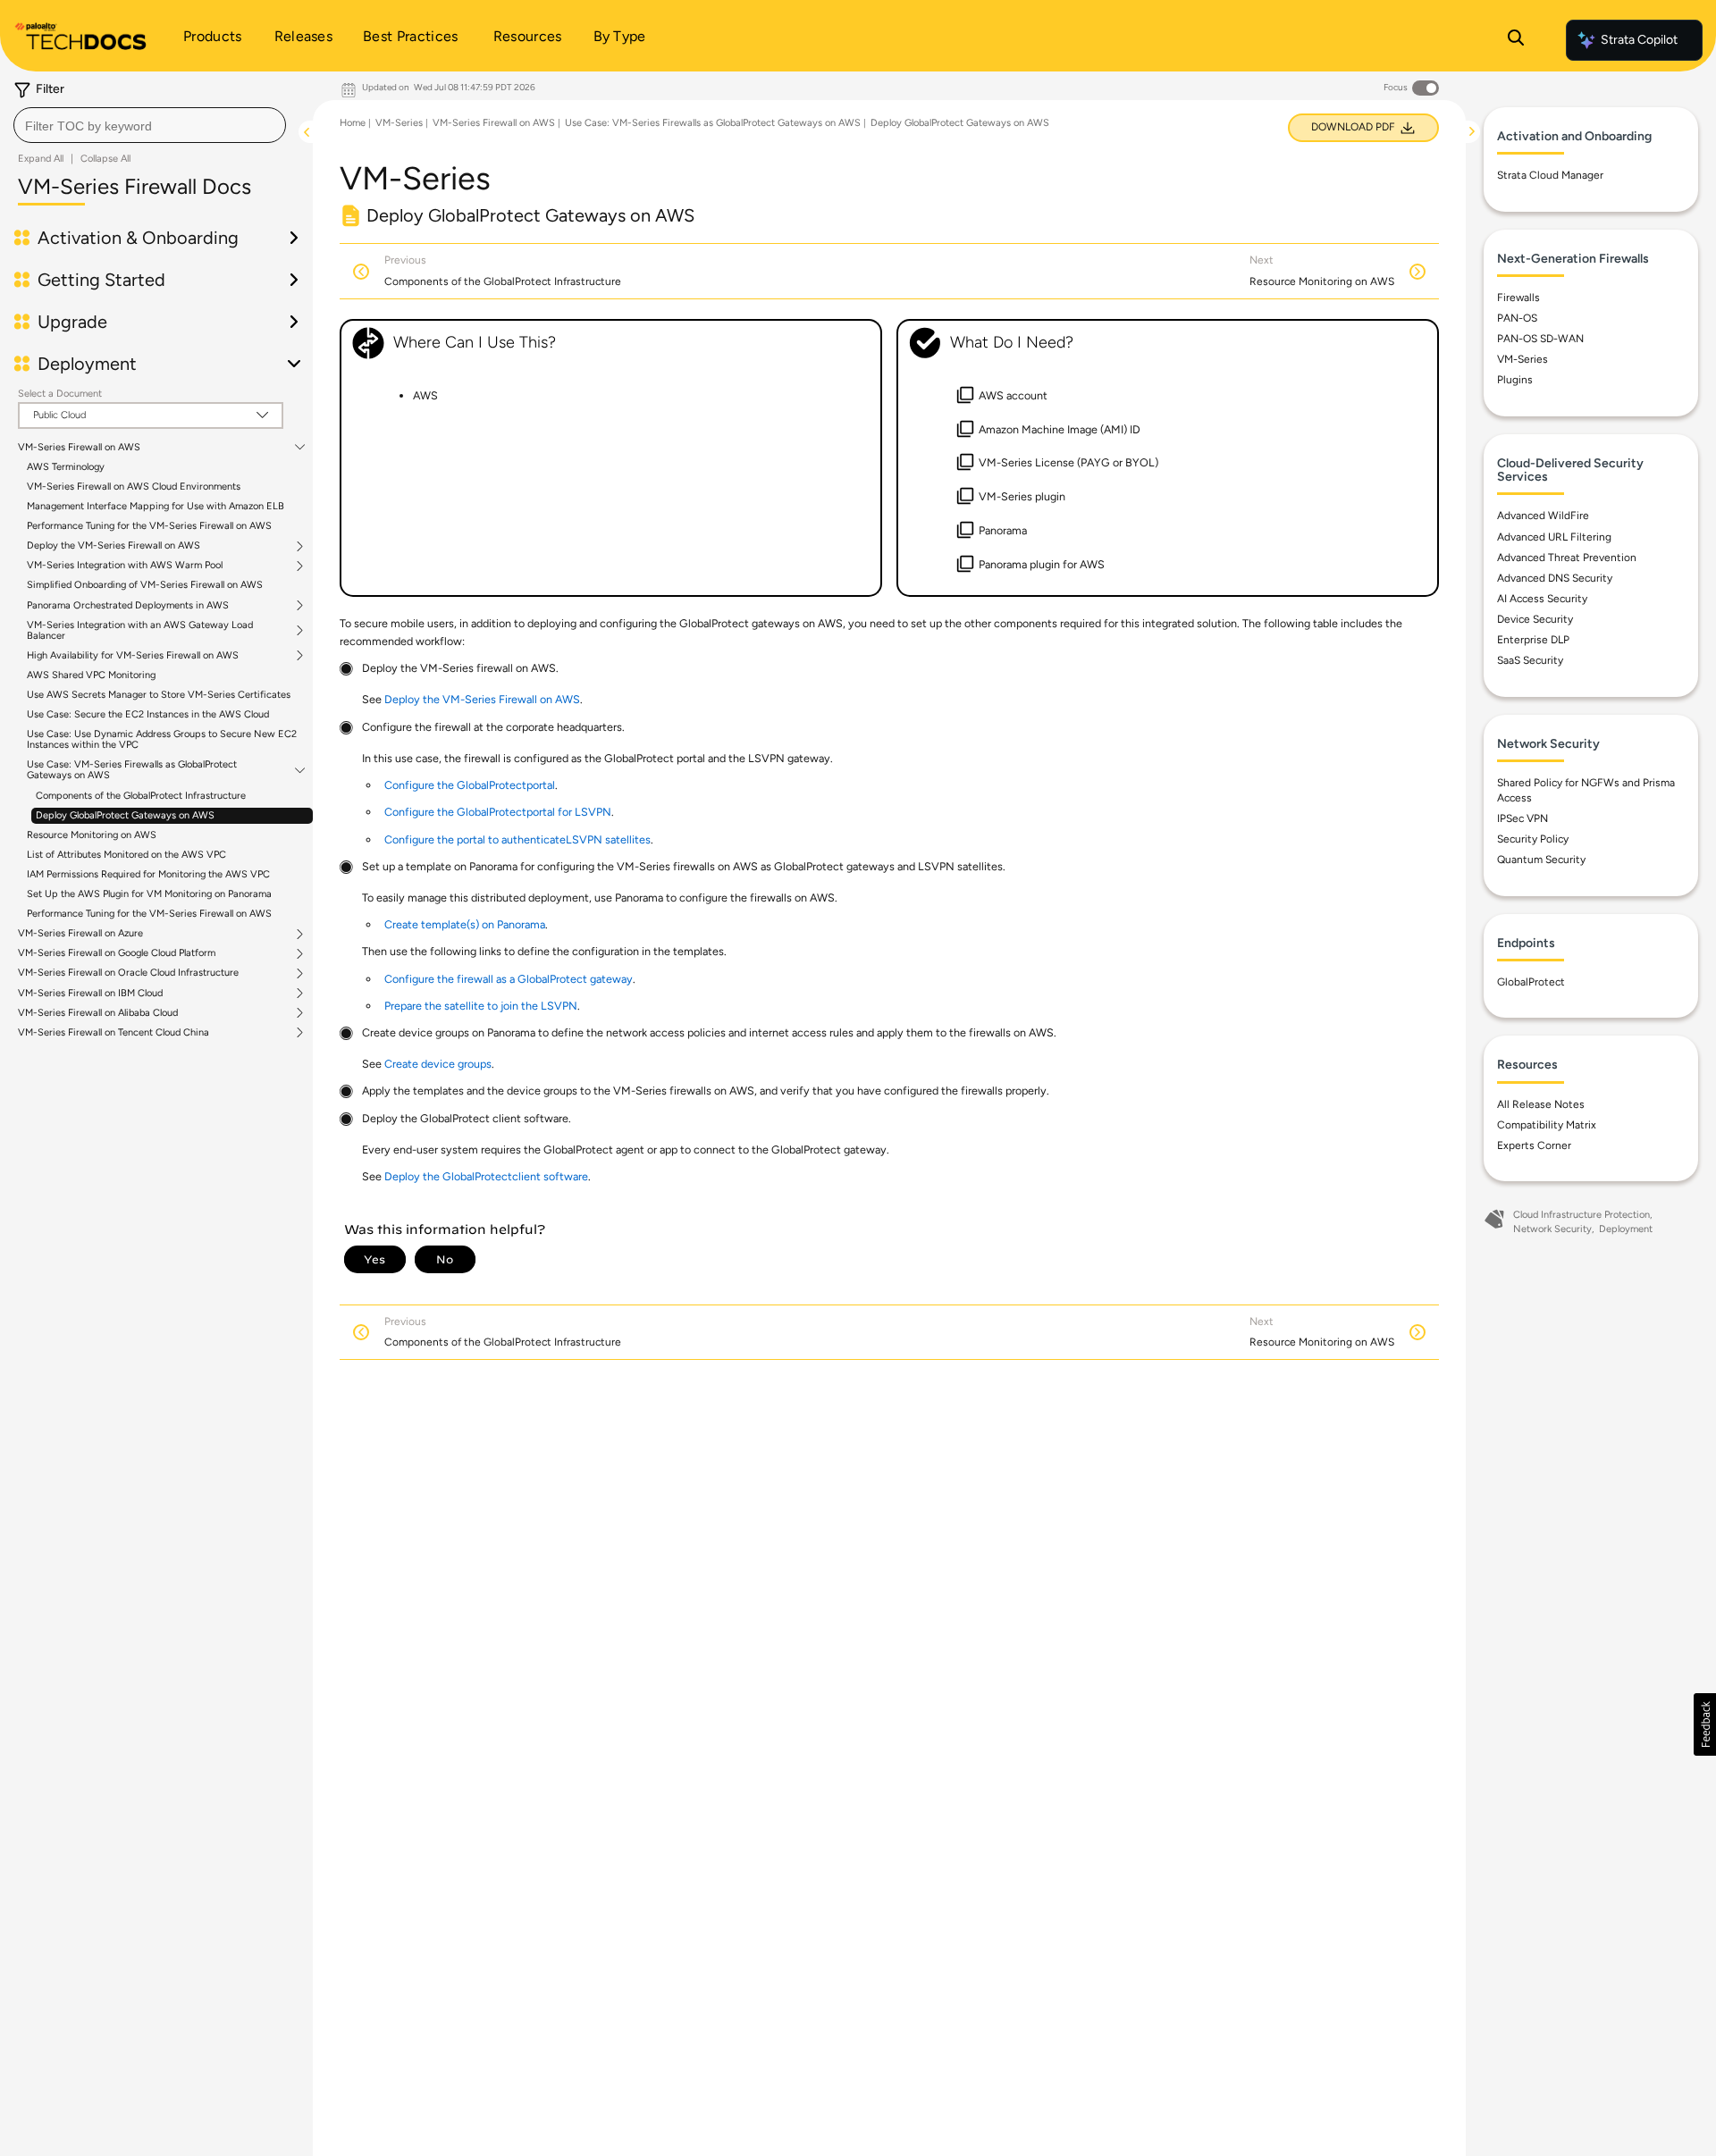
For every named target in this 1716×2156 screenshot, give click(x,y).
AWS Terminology (66, 467)
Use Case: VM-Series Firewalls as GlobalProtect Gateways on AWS (132, 770)
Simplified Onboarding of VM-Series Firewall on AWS (145, 585)
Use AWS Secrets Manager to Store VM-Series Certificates (159, 695)
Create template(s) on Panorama (465, 924)
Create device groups (438, 1064)
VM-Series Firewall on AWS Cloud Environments (134, 487)
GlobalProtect (1531, 982)
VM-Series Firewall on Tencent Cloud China (114, 1033)
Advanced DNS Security (1555, 578)
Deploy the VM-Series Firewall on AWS (114, 546)
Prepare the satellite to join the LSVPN (481, 1006)
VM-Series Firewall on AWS (79, 448)
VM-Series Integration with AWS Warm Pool (125, 566)
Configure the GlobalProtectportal (470, 785)
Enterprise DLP (1533, 640)
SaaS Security (1530, 660)
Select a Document (60, 394)
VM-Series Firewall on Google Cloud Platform (117, 953)
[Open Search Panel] (1516, 40)
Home (353, 123)
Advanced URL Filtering (1554, 537)
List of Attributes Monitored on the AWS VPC (126, 855)
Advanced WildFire (1543, 516)
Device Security (1535, 619)
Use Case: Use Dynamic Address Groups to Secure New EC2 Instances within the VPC (162, 739)
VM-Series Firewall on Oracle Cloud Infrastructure (128, 973)
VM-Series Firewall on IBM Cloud (90, 994)
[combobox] (150, 125)
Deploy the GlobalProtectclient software (486, 1176)
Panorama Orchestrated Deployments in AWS (128, 606)
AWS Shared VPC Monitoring (91, 675)
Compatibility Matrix (1547, 1125)
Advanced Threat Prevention (1567, 558)
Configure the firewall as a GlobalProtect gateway (509, 979)
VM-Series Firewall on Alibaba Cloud (98, 1013)
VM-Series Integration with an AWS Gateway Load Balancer (140, 631)
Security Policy (1533, 839)
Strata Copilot (1639, 40)
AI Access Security (1542, 599)
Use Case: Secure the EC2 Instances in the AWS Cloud (148, 714)
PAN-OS (1517, 318)
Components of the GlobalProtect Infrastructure (141, 796)
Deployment (1626, 1229)
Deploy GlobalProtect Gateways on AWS (125, 815)
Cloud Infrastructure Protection (1581, 1215)
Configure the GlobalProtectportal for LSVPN (498, 812)
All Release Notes (1541, 1104)
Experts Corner (1534, 1145)
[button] (1705, 1724)
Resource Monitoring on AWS (92, 835)
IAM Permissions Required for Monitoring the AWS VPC (148, 874)
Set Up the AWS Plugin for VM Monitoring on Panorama (149, 894)
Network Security (1552, 1229)
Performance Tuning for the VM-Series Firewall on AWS (149, 526)
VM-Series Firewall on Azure (80, 934)
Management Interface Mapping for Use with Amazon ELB (156, 506)
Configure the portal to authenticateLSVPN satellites (517, 839)
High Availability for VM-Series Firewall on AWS (133, 656)
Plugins (1515, 380)
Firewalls (1518, 298)
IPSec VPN (1523, 818)
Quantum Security (1541, 860)
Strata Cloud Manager (1550, 175)
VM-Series (399, 123)
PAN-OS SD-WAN (1540, 339)
